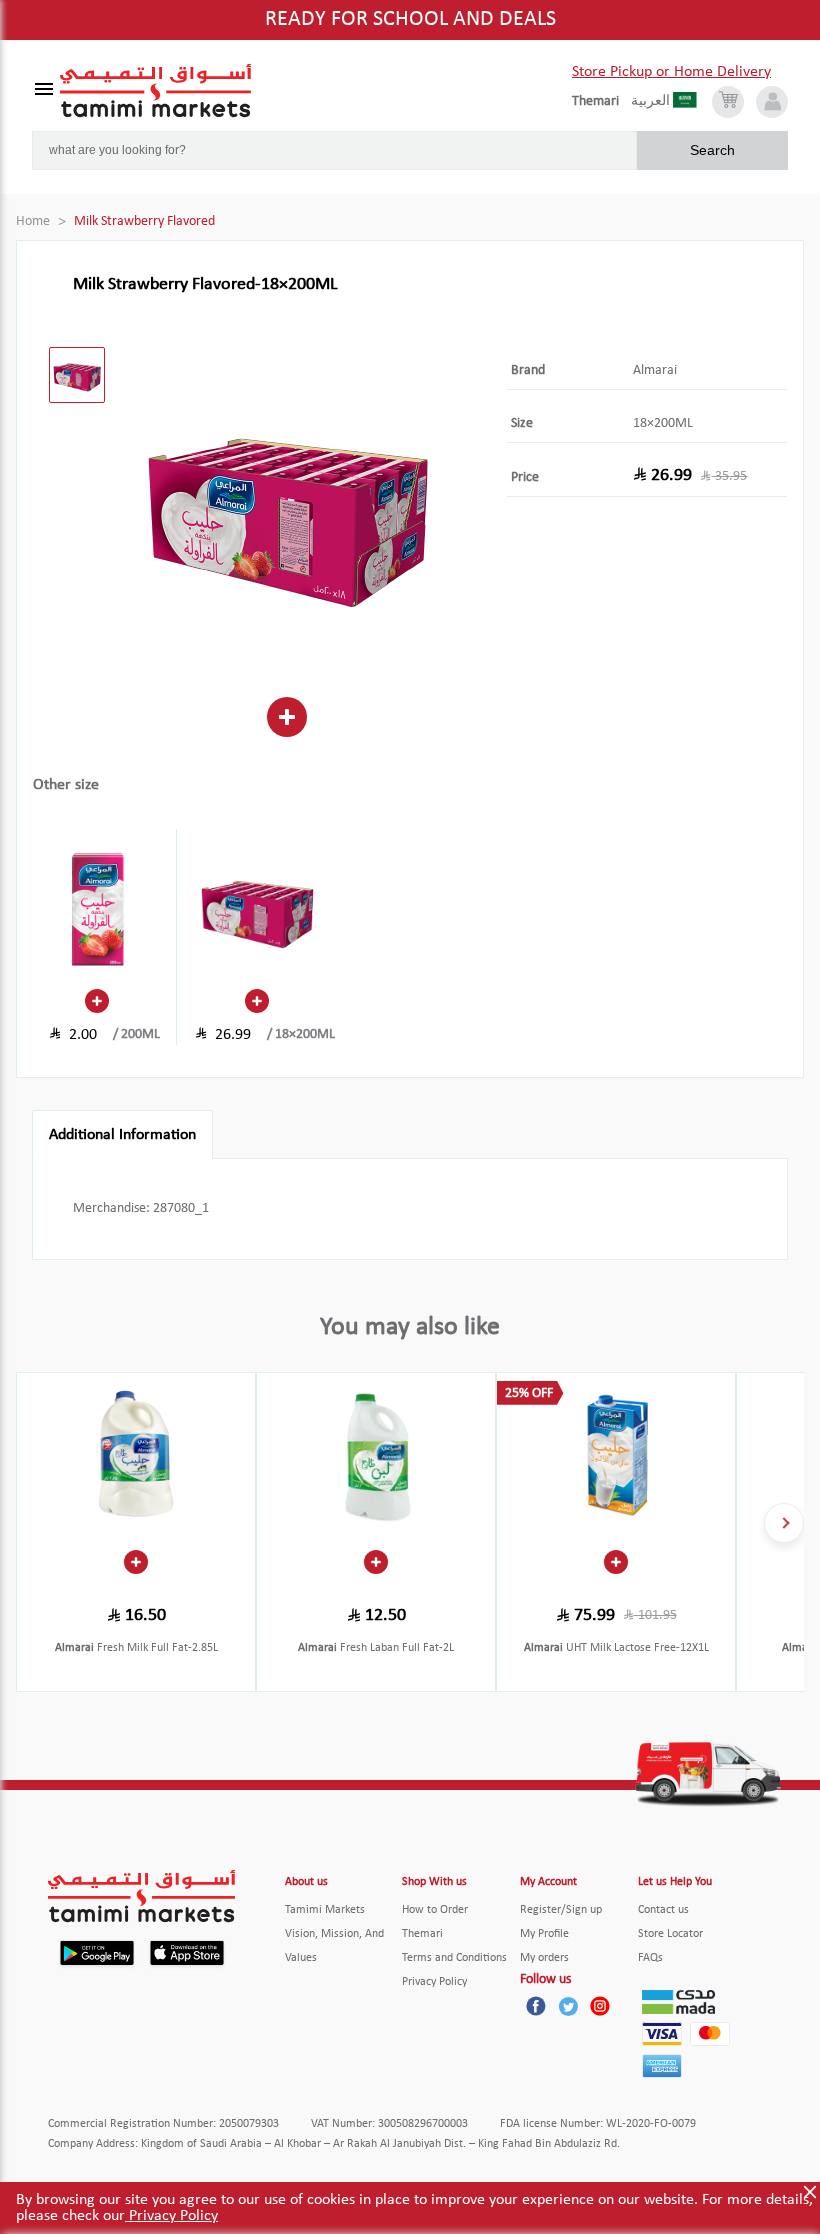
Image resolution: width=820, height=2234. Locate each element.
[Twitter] (568, 2006)
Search (712, 150)
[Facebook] (536, 2006)
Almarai (655, 370)
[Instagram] (600, 2006)
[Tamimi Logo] (156, 91)
